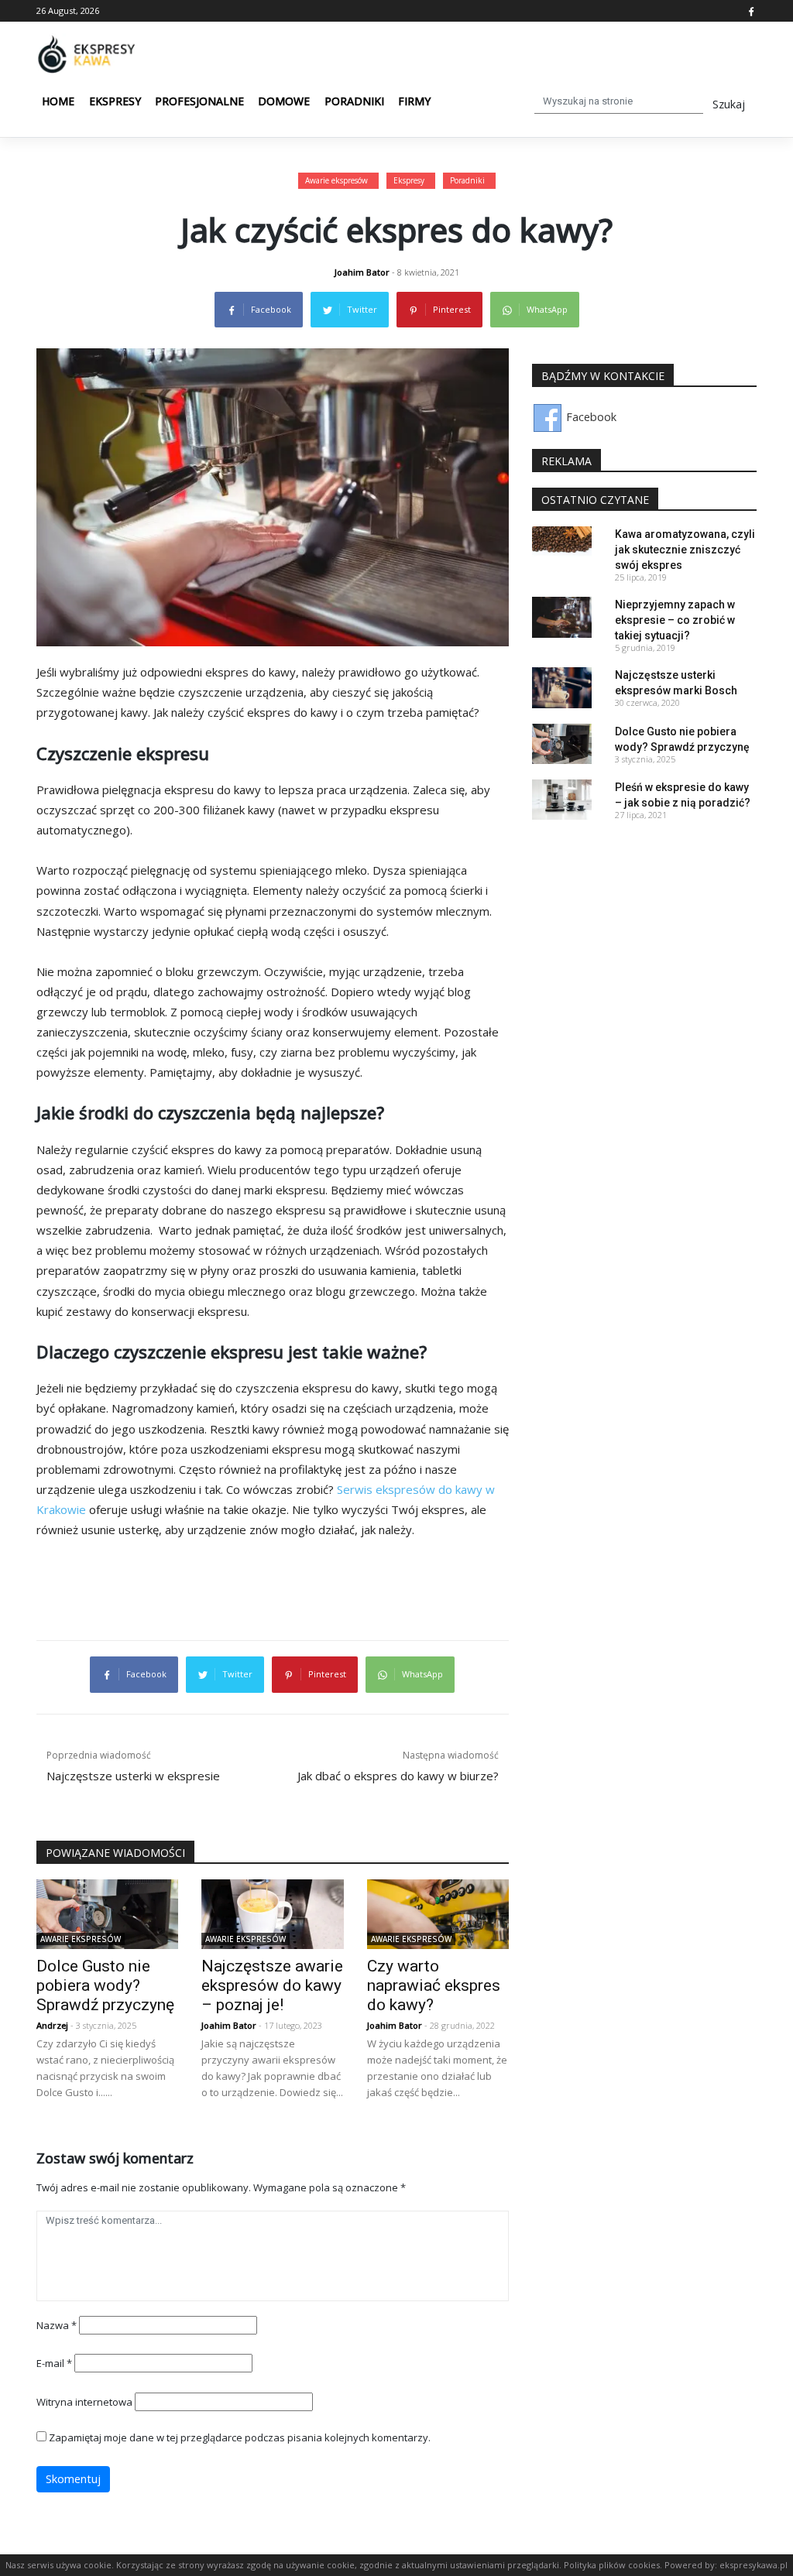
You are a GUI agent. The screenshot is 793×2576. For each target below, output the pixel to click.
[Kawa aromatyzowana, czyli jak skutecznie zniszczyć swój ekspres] (562, 545)
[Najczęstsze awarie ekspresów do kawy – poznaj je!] (272, 1913)
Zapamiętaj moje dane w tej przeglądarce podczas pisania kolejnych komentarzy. (240, 2437)
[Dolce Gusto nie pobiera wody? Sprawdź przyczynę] (107, 1913)
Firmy (414, 101)
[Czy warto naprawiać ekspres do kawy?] (438, 1913)
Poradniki (354, 101)
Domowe (284, 101)
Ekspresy (115, 101)
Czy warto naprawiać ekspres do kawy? (434, 1985)
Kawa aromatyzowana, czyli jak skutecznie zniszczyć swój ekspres (685, 550)
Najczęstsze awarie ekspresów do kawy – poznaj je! (272, 1985)
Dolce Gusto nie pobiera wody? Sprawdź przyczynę (105, 1985)
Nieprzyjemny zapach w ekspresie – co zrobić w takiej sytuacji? (675, 620)
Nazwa (57, 2325)
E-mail (54, 2363)
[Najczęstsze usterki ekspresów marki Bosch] (562, 686)
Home (58, 101)
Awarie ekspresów (336, 180)
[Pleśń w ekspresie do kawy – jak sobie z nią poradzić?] (562, 798)
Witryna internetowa (84, 2402)
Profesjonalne (199, 101)
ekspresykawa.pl (754, 2565)
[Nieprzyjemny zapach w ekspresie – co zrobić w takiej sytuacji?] (562, 616)
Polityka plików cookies (612, 2565)
